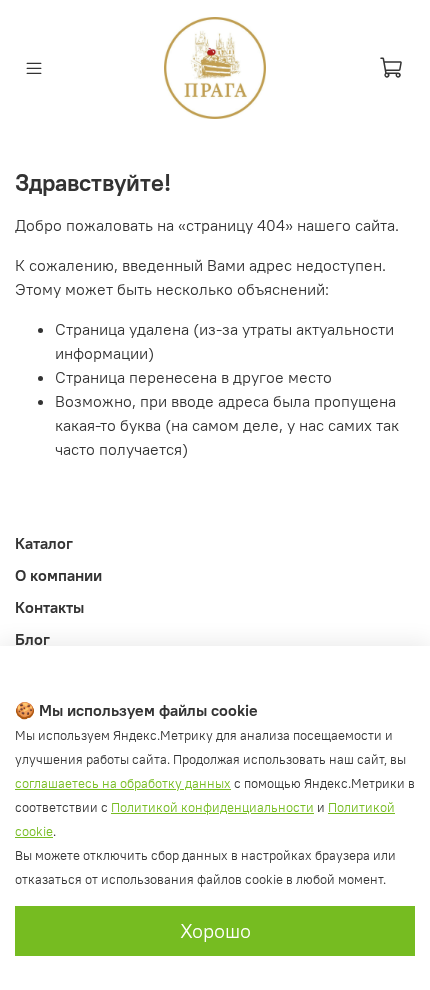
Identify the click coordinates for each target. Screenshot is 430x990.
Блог (32, 639)
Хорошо (215, 930)
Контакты (49, 607)
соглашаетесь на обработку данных (123, 783)
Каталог (44, 543)
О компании (58, 575)
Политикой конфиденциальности (212, 807)
